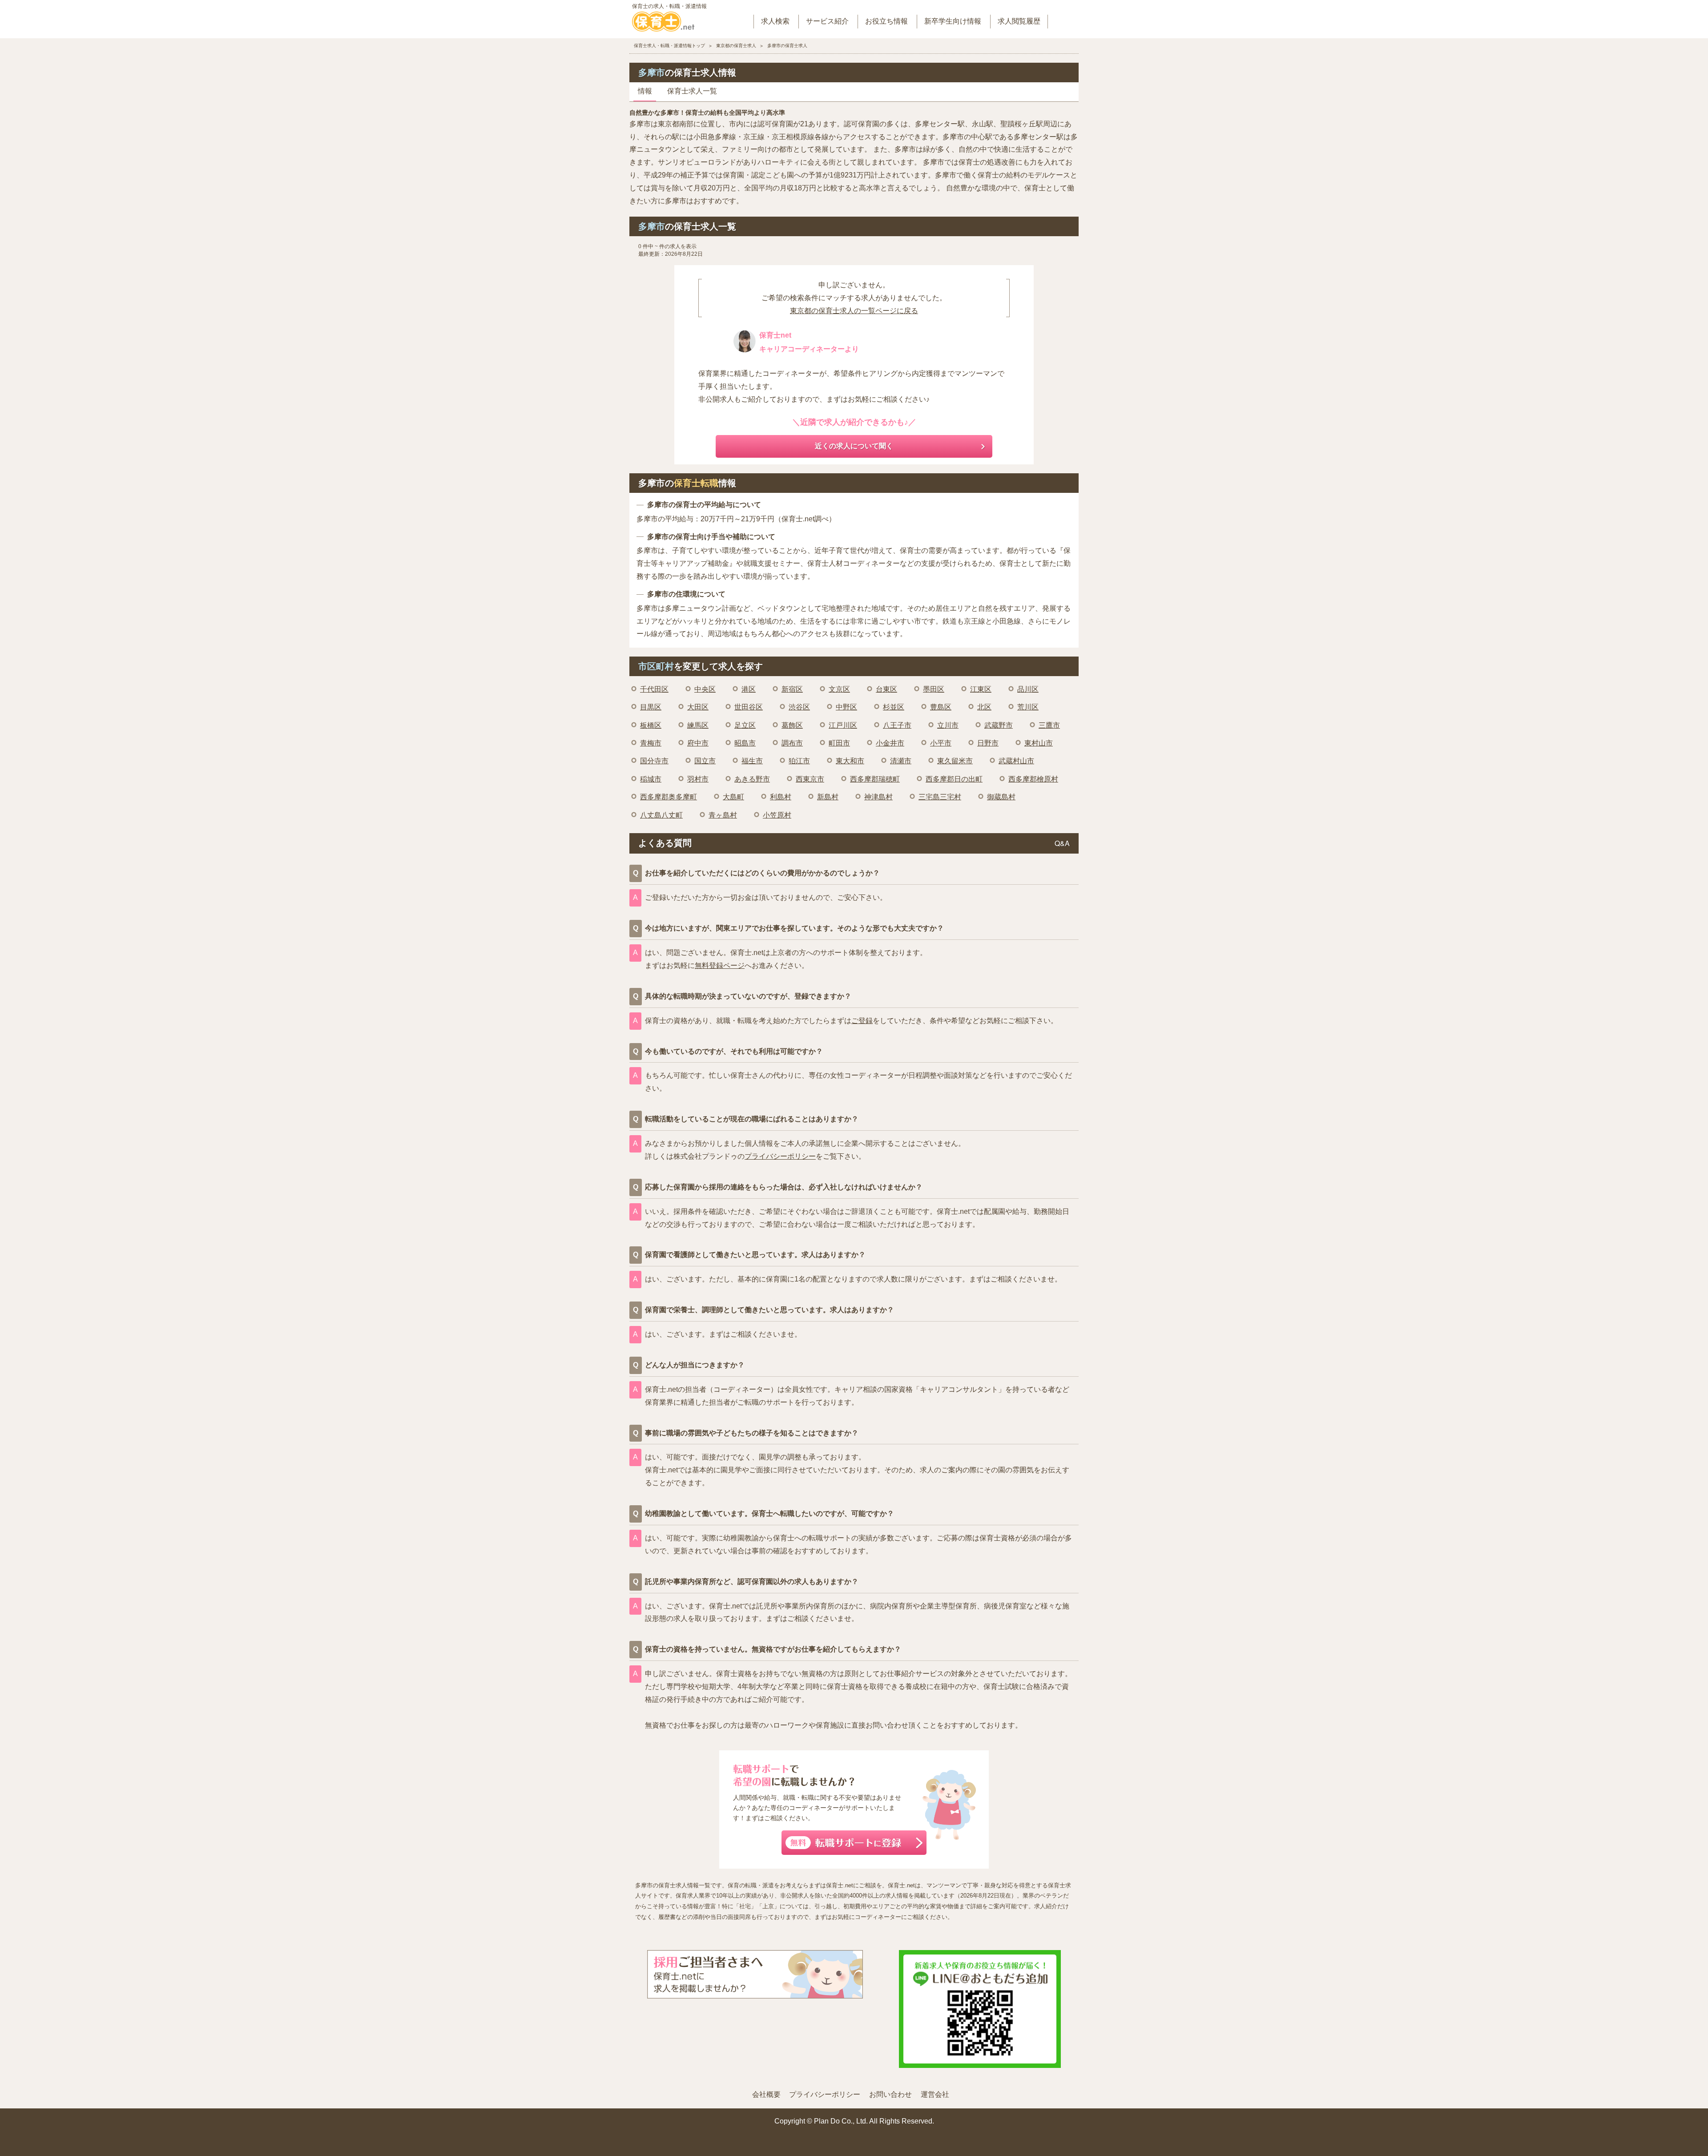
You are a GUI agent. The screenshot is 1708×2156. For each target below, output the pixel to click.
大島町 (733, 797)
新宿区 (792, 689)
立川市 (948, 725)
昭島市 (745, 743)
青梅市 (651, 743)
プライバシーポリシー (780, 1156)
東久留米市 (955, 761)
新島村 (828, 797)
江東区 (981, 689)
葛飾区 (792, 725)
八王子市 (897, 725)
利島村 (781, 797)
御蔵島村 (1001, 797)
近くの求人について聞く (854, 446)
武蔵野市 (999, 725)
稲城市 (651, 779)
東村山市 (1039, 743)
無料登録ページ (720, 965)
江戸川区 (843, 725)
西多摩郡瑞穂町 (875, 779)
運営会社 (935, 2094)
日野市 (988, 743)
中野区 (846, 707)
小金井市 (890, 743)
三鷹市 (1049, 725)
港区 (749, 689)
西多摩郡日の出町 (954, 779)
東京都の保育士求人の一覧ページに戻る (854, 311)
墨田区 (934, 689)
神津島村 (878, 797)
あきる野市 (752, 779)
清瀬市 (901, 761)
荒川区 (1028, 707)
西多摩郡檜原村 (1033, 779)
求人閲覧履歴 (1019, 21)
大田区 (698, 707)
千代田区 (654, 689)
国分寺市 (654, 761)
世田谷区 (749, 707)
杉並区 (894, 707)
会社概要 (766, 2094)
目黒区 (651, 707)
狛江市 (799, 761)
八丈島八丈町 (661, 815)
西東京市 (810, 779)
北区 (984, 707)
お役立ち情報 (886, 21)
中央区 (705, 689)
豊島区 (941, 707)
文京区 (839, 689)
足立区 (745, 725)
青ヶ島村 (723, 815)
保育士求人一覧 (692, 91)
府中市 (698, 743)
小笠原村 (777, 815)
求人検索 (775, 21)
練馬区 (698, 725)
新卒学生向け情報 (953, 21)
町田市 (839, 743)
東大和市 (850, 761)
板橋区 (651, 725)
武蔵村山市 (1016, 761)
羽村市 (698, 779)
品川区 (1028, 689)
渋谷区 (799, 707)
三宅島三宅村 (940, 797)
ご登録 (862, 1021)
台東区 (886, 689)
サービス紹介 (827, 21)
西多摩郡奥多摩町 (669, 797)
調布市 (792, 743)
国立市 (705, 761)
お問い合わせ (890, 2094)
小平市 (941, 743)
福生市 (752, 761)
